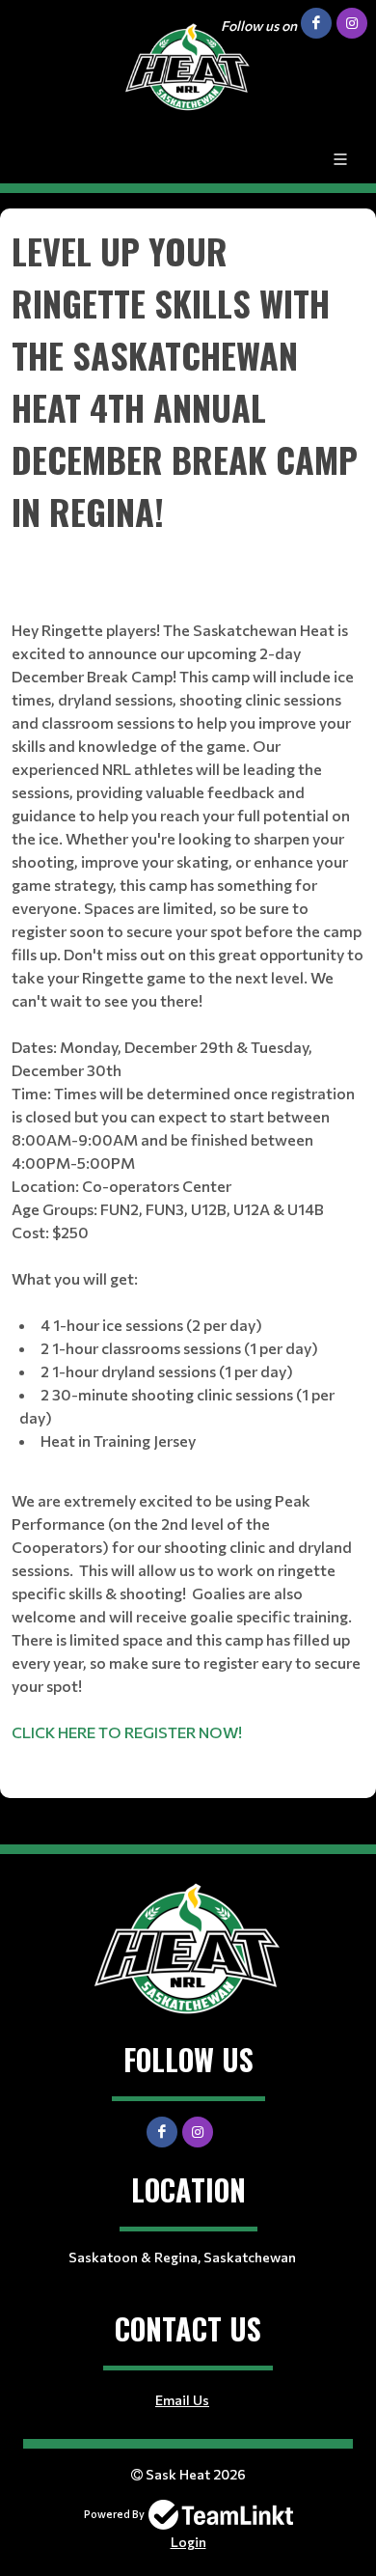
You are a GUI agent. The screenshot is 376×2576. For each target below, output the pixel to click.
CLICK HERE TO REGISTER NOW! (127, 1732)
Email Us (182, 2400)
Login (188, 2542)
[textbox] (188, 996)
